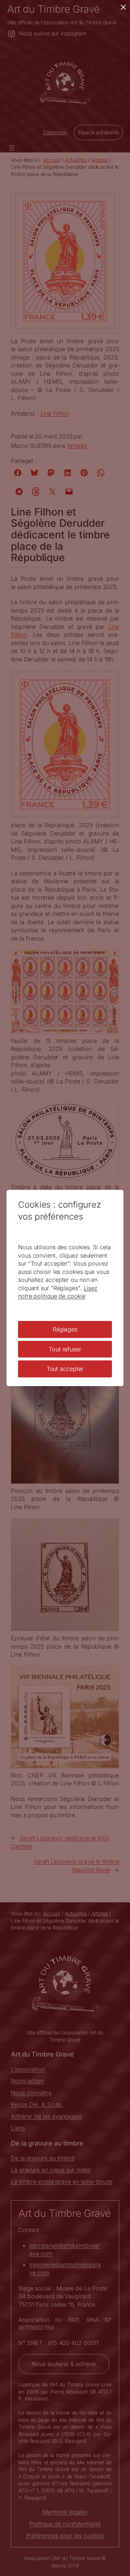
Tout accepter (65, 1369)
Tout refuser (65, 1349)
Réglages (65, 1329)
